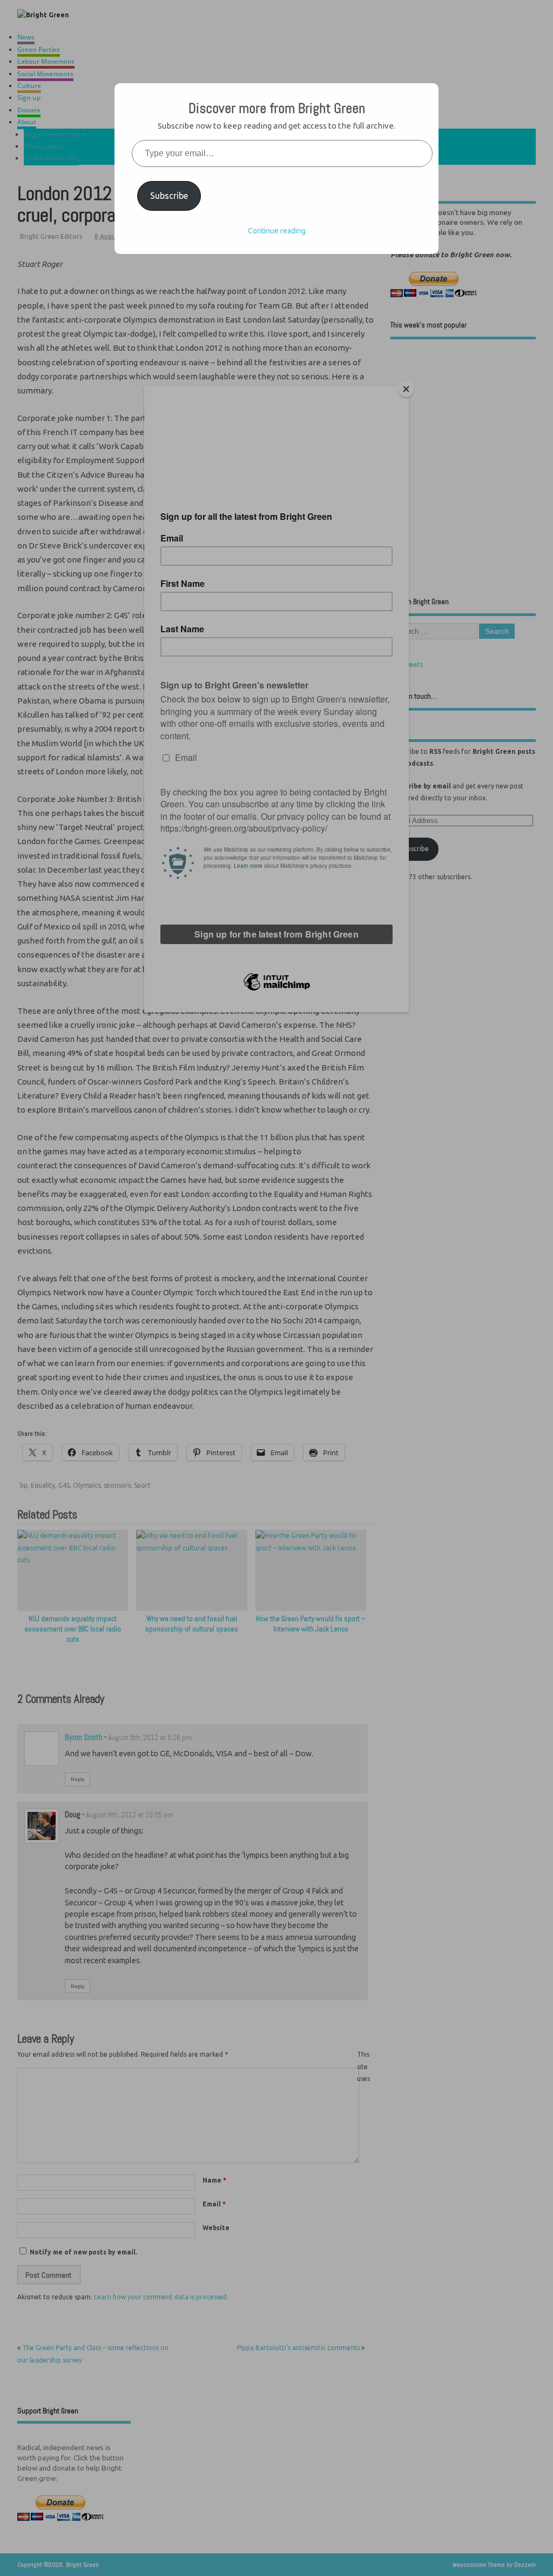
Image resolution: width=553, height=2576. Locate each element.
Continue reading (277, 231)
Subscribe (169, 196)
